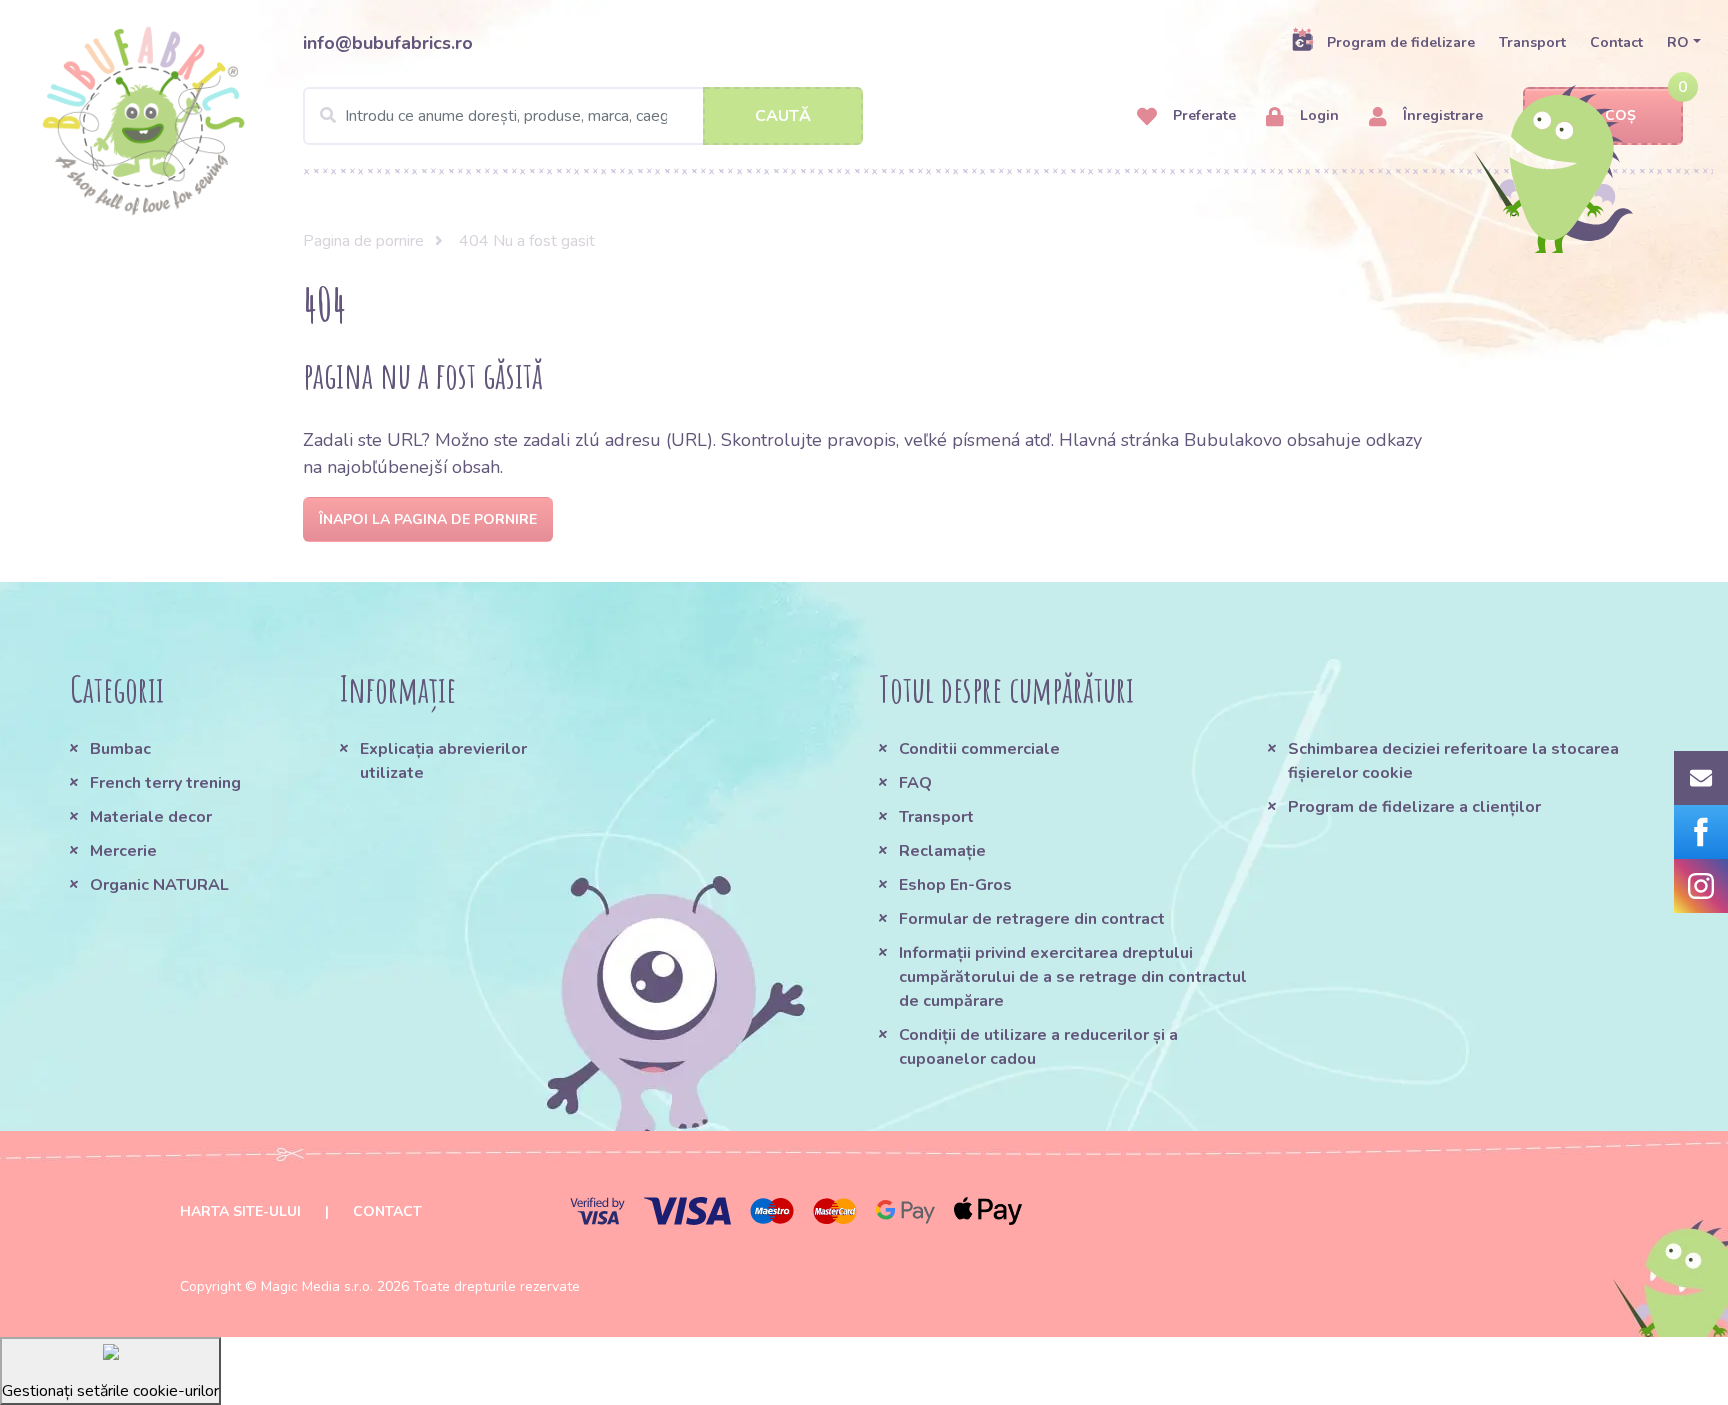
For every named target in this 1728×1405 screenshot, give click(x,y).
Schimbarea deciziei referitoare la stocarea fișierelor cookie (1453, 761)
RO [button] (1678, 42)
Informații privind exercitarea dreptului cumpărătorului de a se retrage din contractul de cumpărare (1073, 977)
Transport (1532, 42)
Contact (1616, 42)
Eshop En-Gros (955, 885)
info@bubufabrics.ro (388, 43)
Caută (783, 116)
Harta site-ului (240, 1211)
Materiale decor (151, 817)
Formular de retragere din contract (1032, 919)
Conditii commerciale (979, 749)
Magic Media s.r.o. (317, 1286)
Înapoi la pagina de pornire (428, 519)
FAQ (915, 783)
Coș (1620, 115)
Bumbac (120, 749)
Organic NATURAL (159, 885)
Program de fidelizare (1401, 42)
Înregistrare (1441, 115)
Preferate (1202, 115)
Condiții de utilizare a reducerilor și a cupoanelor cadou (1038, 1047)
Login (1317, 115)
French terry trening (165, 783)
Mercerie (123, 851)
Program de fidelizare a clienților (1414, 807)
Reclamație (942, 851)
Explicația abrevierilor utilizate (443, 761)
